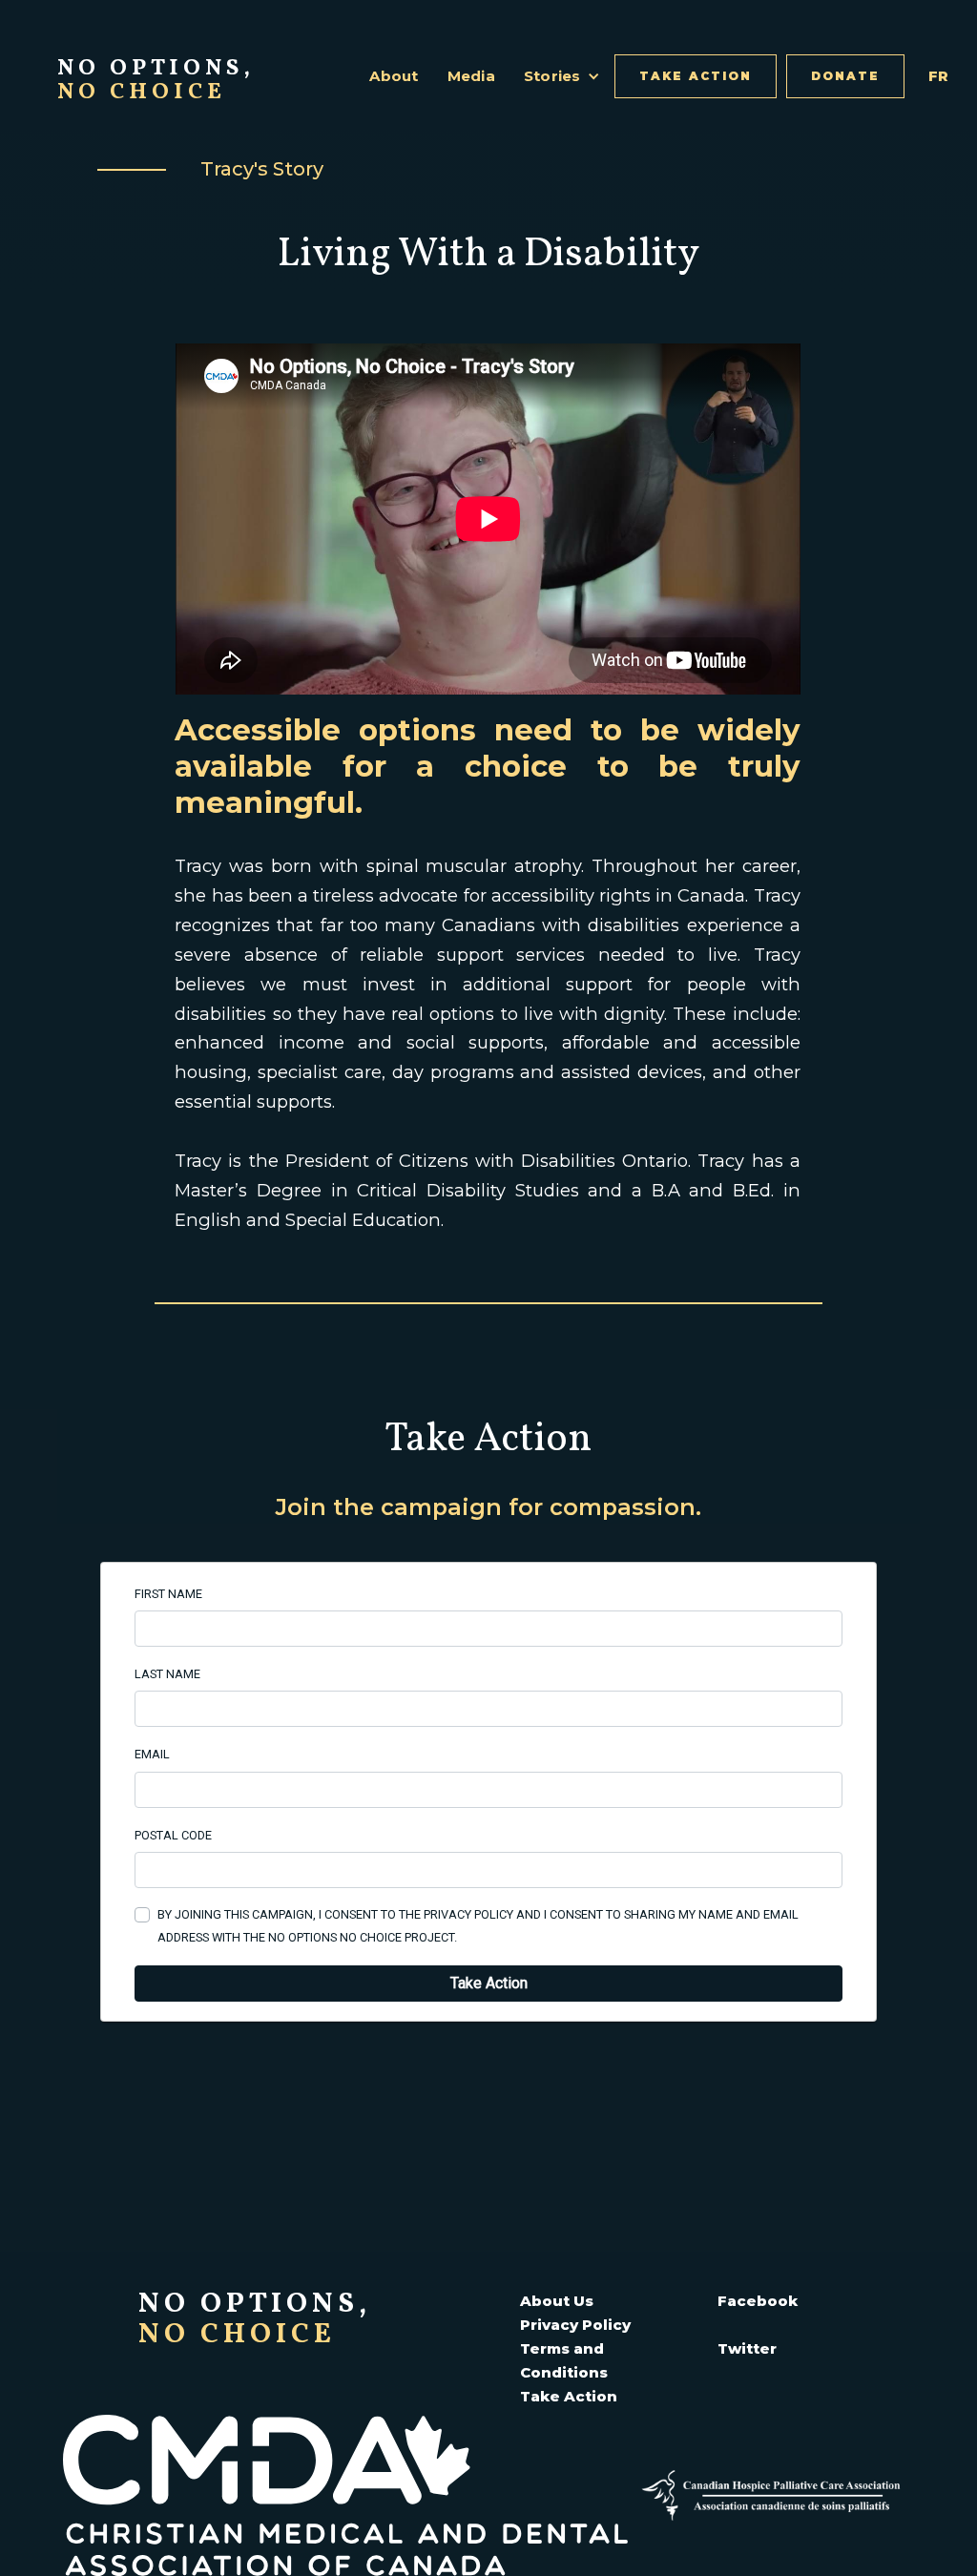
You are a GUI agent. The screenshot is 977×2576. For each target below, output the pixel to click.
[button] (562, 76)
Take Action (569, 2396)
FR (939, 76)
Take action (696, 76)
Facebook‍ (758, 2301)
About (394, 76)
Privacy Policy (575, 2325)
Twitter (747, 2348)
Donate (845, 76)
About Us (557, 2301)
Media (471, 76)
